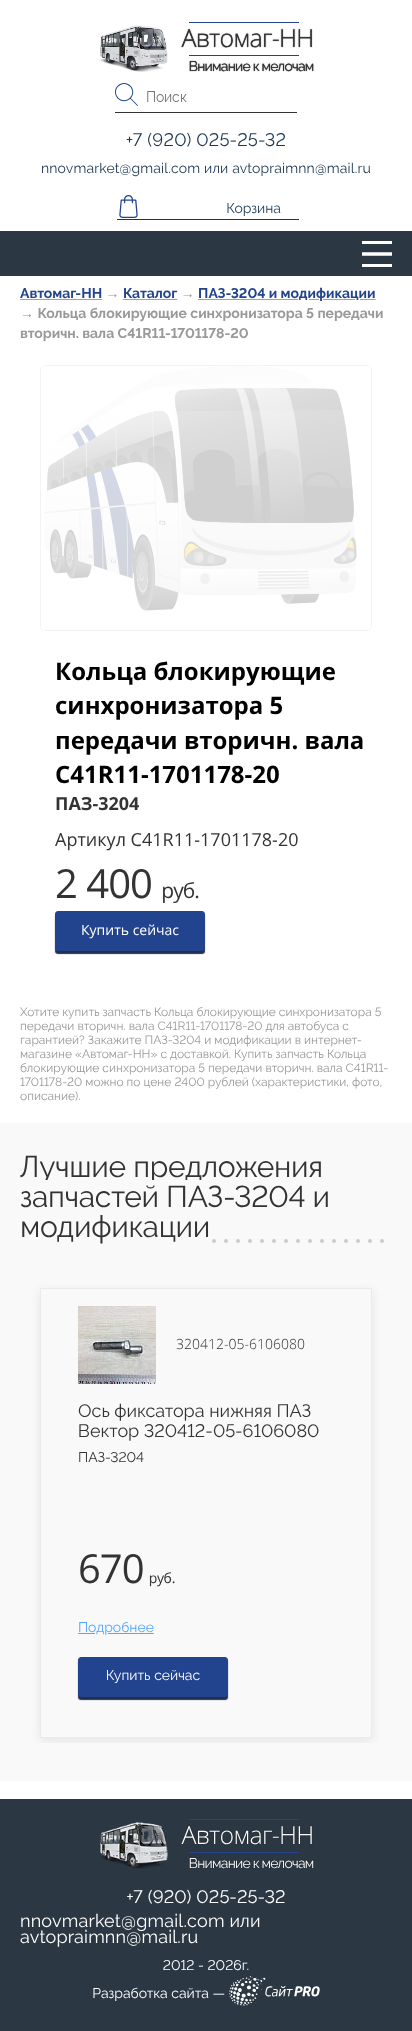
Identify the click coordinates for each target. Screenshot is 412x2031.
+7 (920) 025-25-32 (206, 1897)
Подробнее (116, 1628)
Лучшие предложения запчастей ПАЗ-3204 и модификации (175, 1197)
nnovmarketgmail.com (122, 1921)
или (140, 1930)
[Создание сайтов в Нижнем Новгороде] (274, 1994)
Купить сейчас (130, 930)
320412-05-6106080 (240, 1345)
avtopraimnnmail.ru (109, 1937)
